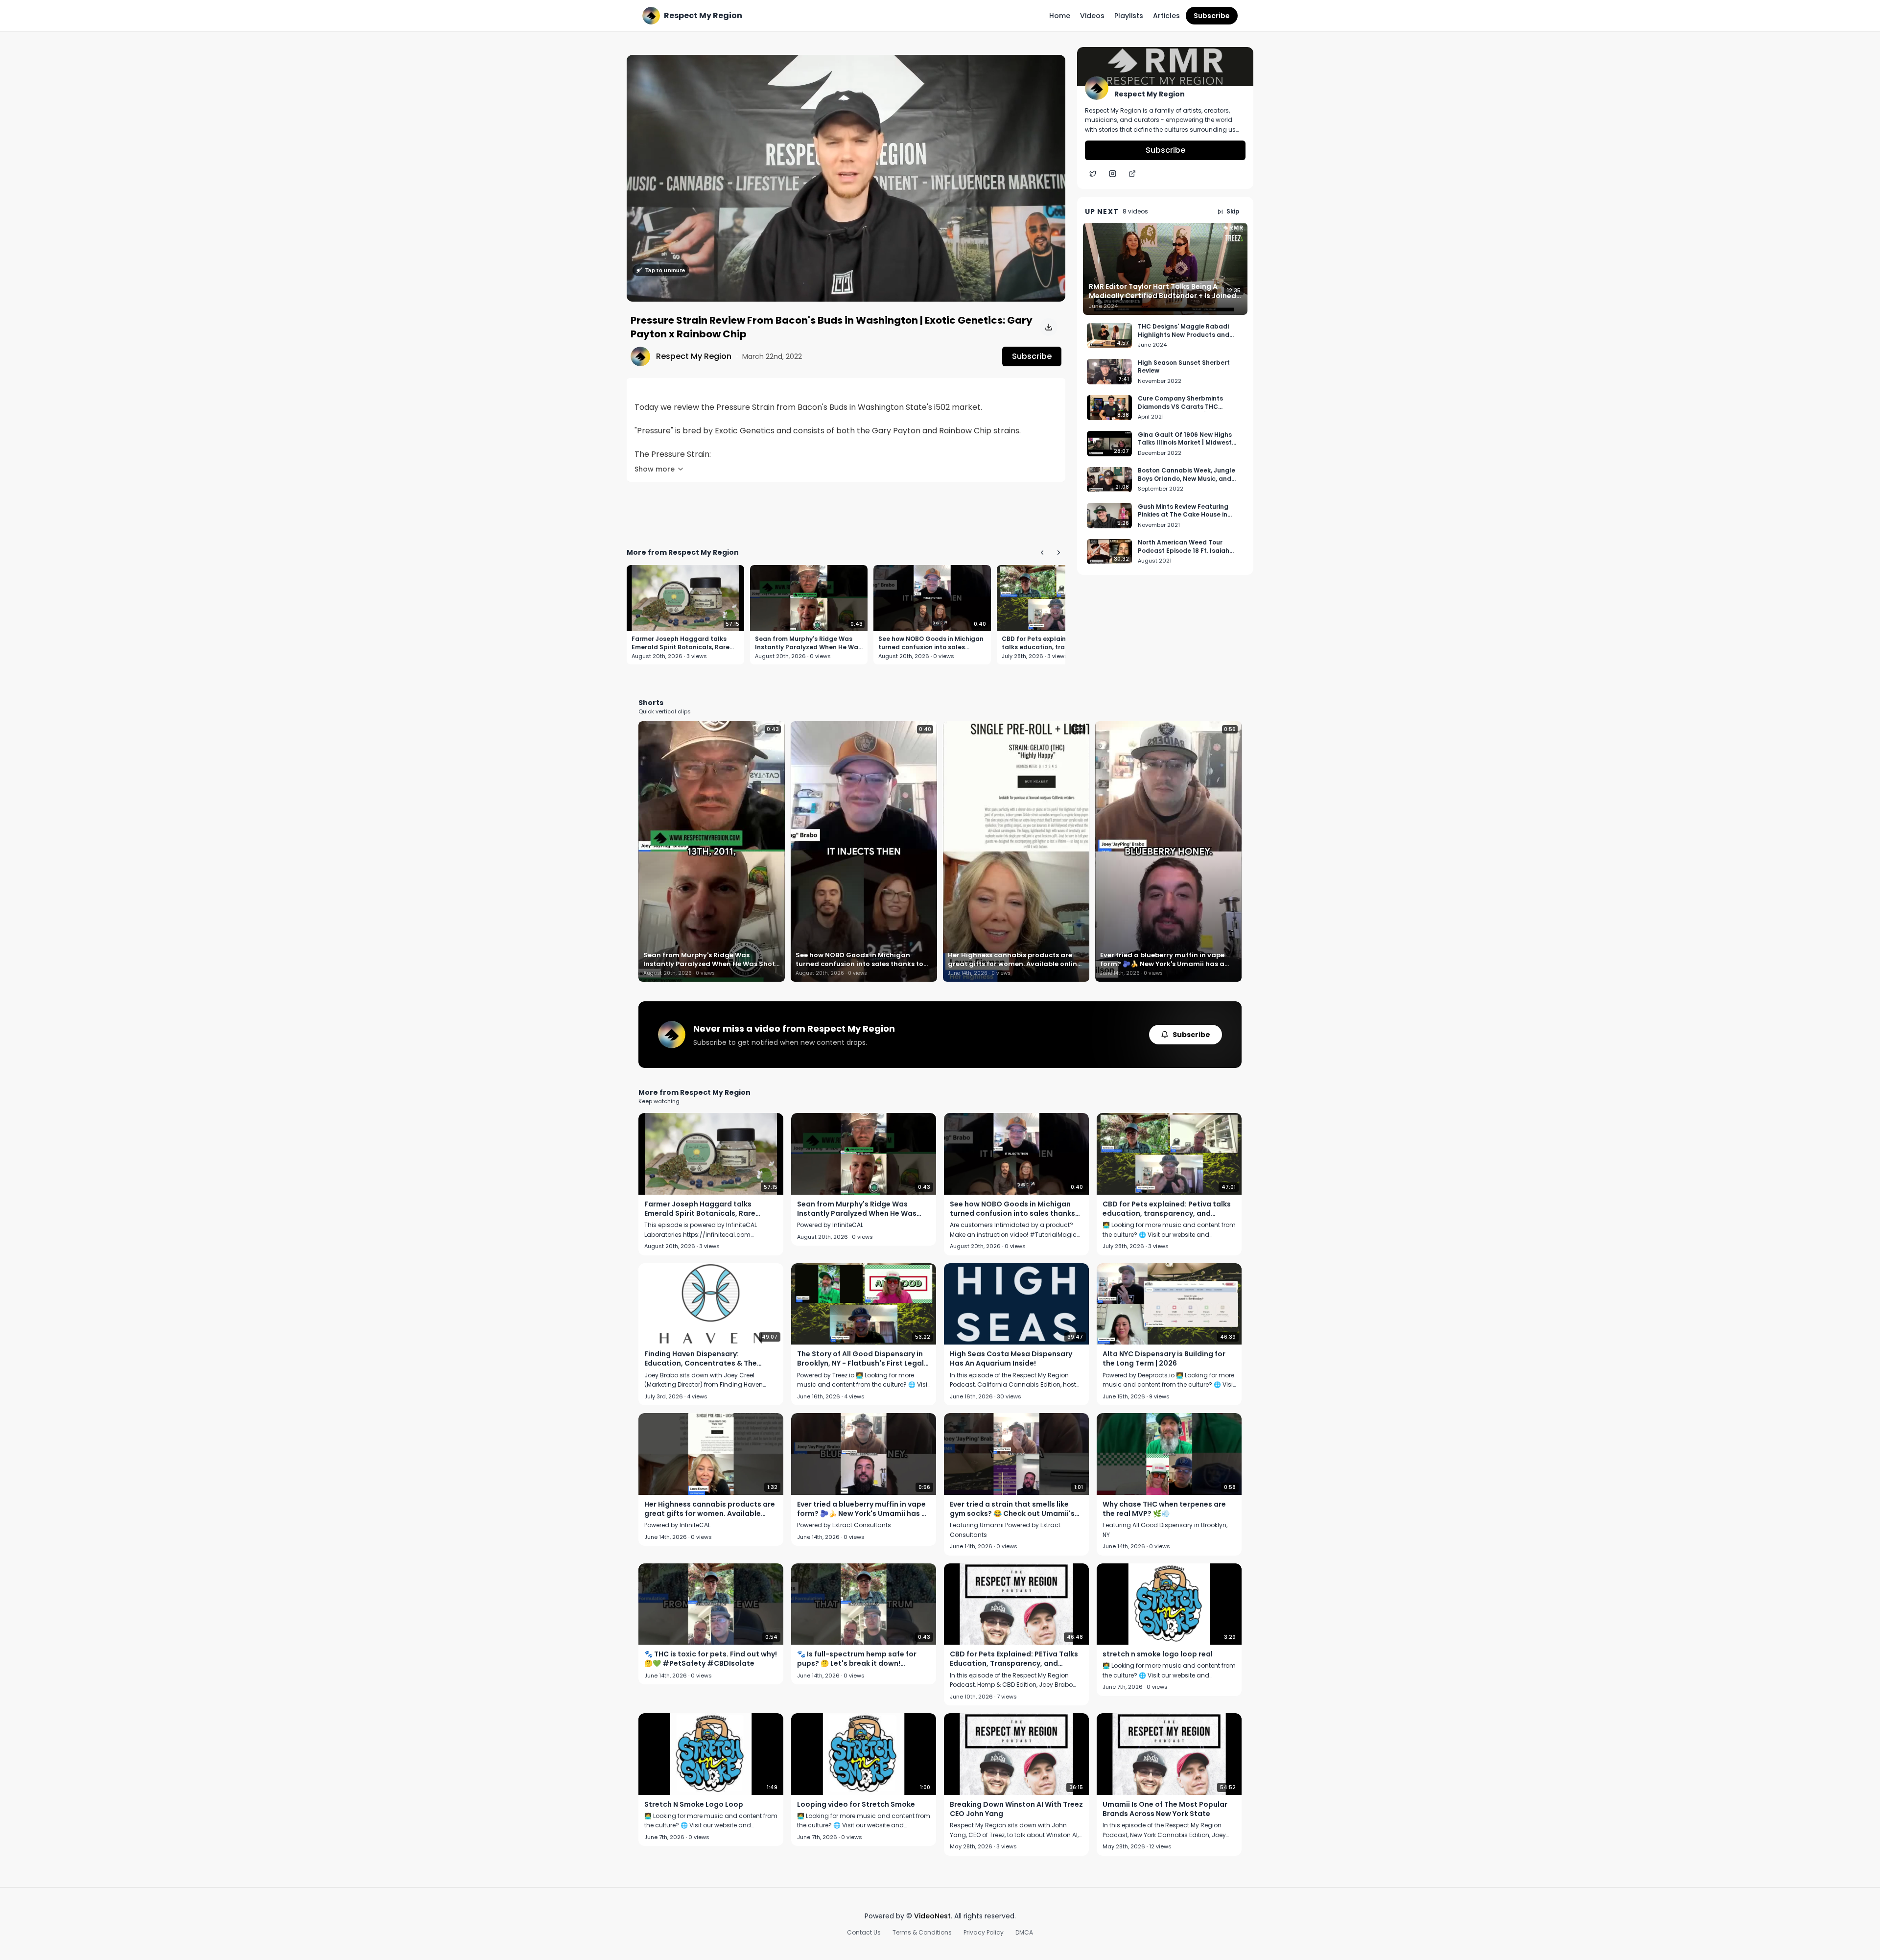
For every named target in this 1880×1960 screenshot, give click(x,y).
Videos (1092, 16)
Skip (1233, 212)
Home (1060, 16)
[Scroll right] (1058, 552)
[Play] (846, 178)
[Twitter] (1093, 174)
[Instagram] (1112, 174)
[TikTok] (1132, 174)
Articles (1166, 16)
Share (1045, 68)
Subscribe (1212, 16)
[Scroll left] (1042, 552)
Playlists (1129, 16)
